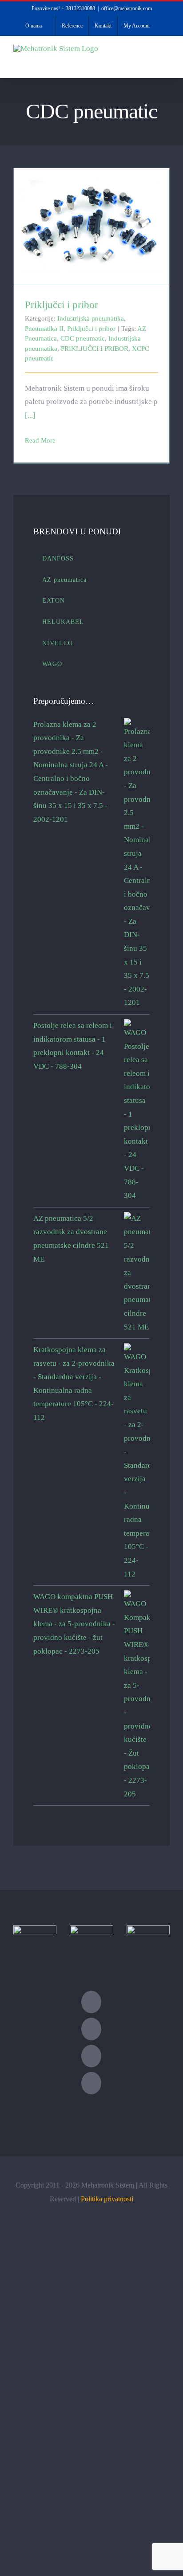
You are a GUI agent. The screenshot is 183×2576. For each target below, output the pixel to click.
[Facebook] (91, 2029)
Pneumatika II (44, 329)
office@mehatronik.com (127, 8)
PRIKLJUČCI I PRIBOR (95, 349)
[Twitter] (91, 2002)
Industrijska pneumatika (91, 318)
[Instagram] (91, 2083)
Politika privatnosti (107, 2199)
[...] (30, 415)
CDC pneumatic (83, 338)
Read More (40, 440)
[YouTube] (91, 2056)
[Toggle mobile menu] (166, 64)
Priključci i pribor (92, 219)
